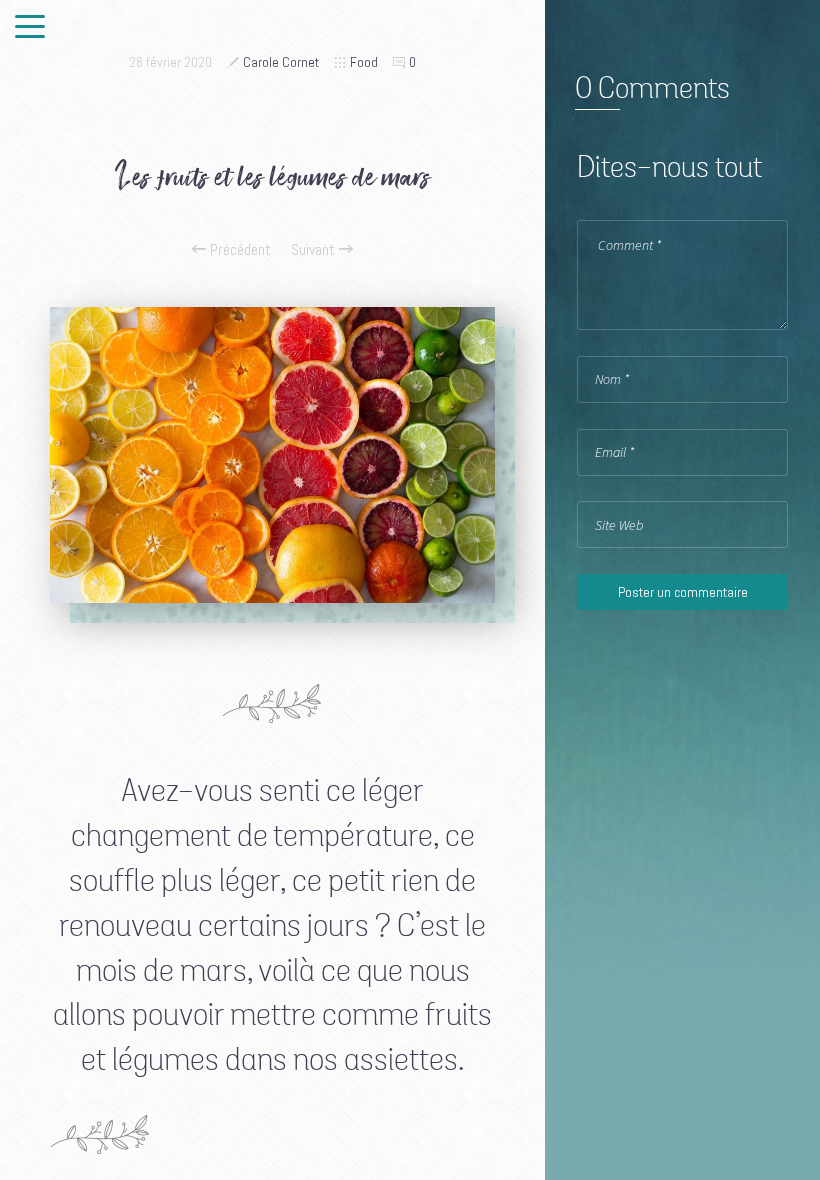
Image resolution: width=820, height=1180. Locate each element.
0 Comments (652, 90)
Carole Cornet (281, 62)
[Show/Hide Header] (30, 28)
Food (364, 62)
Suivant (315, 250)
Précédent (238, 250)
